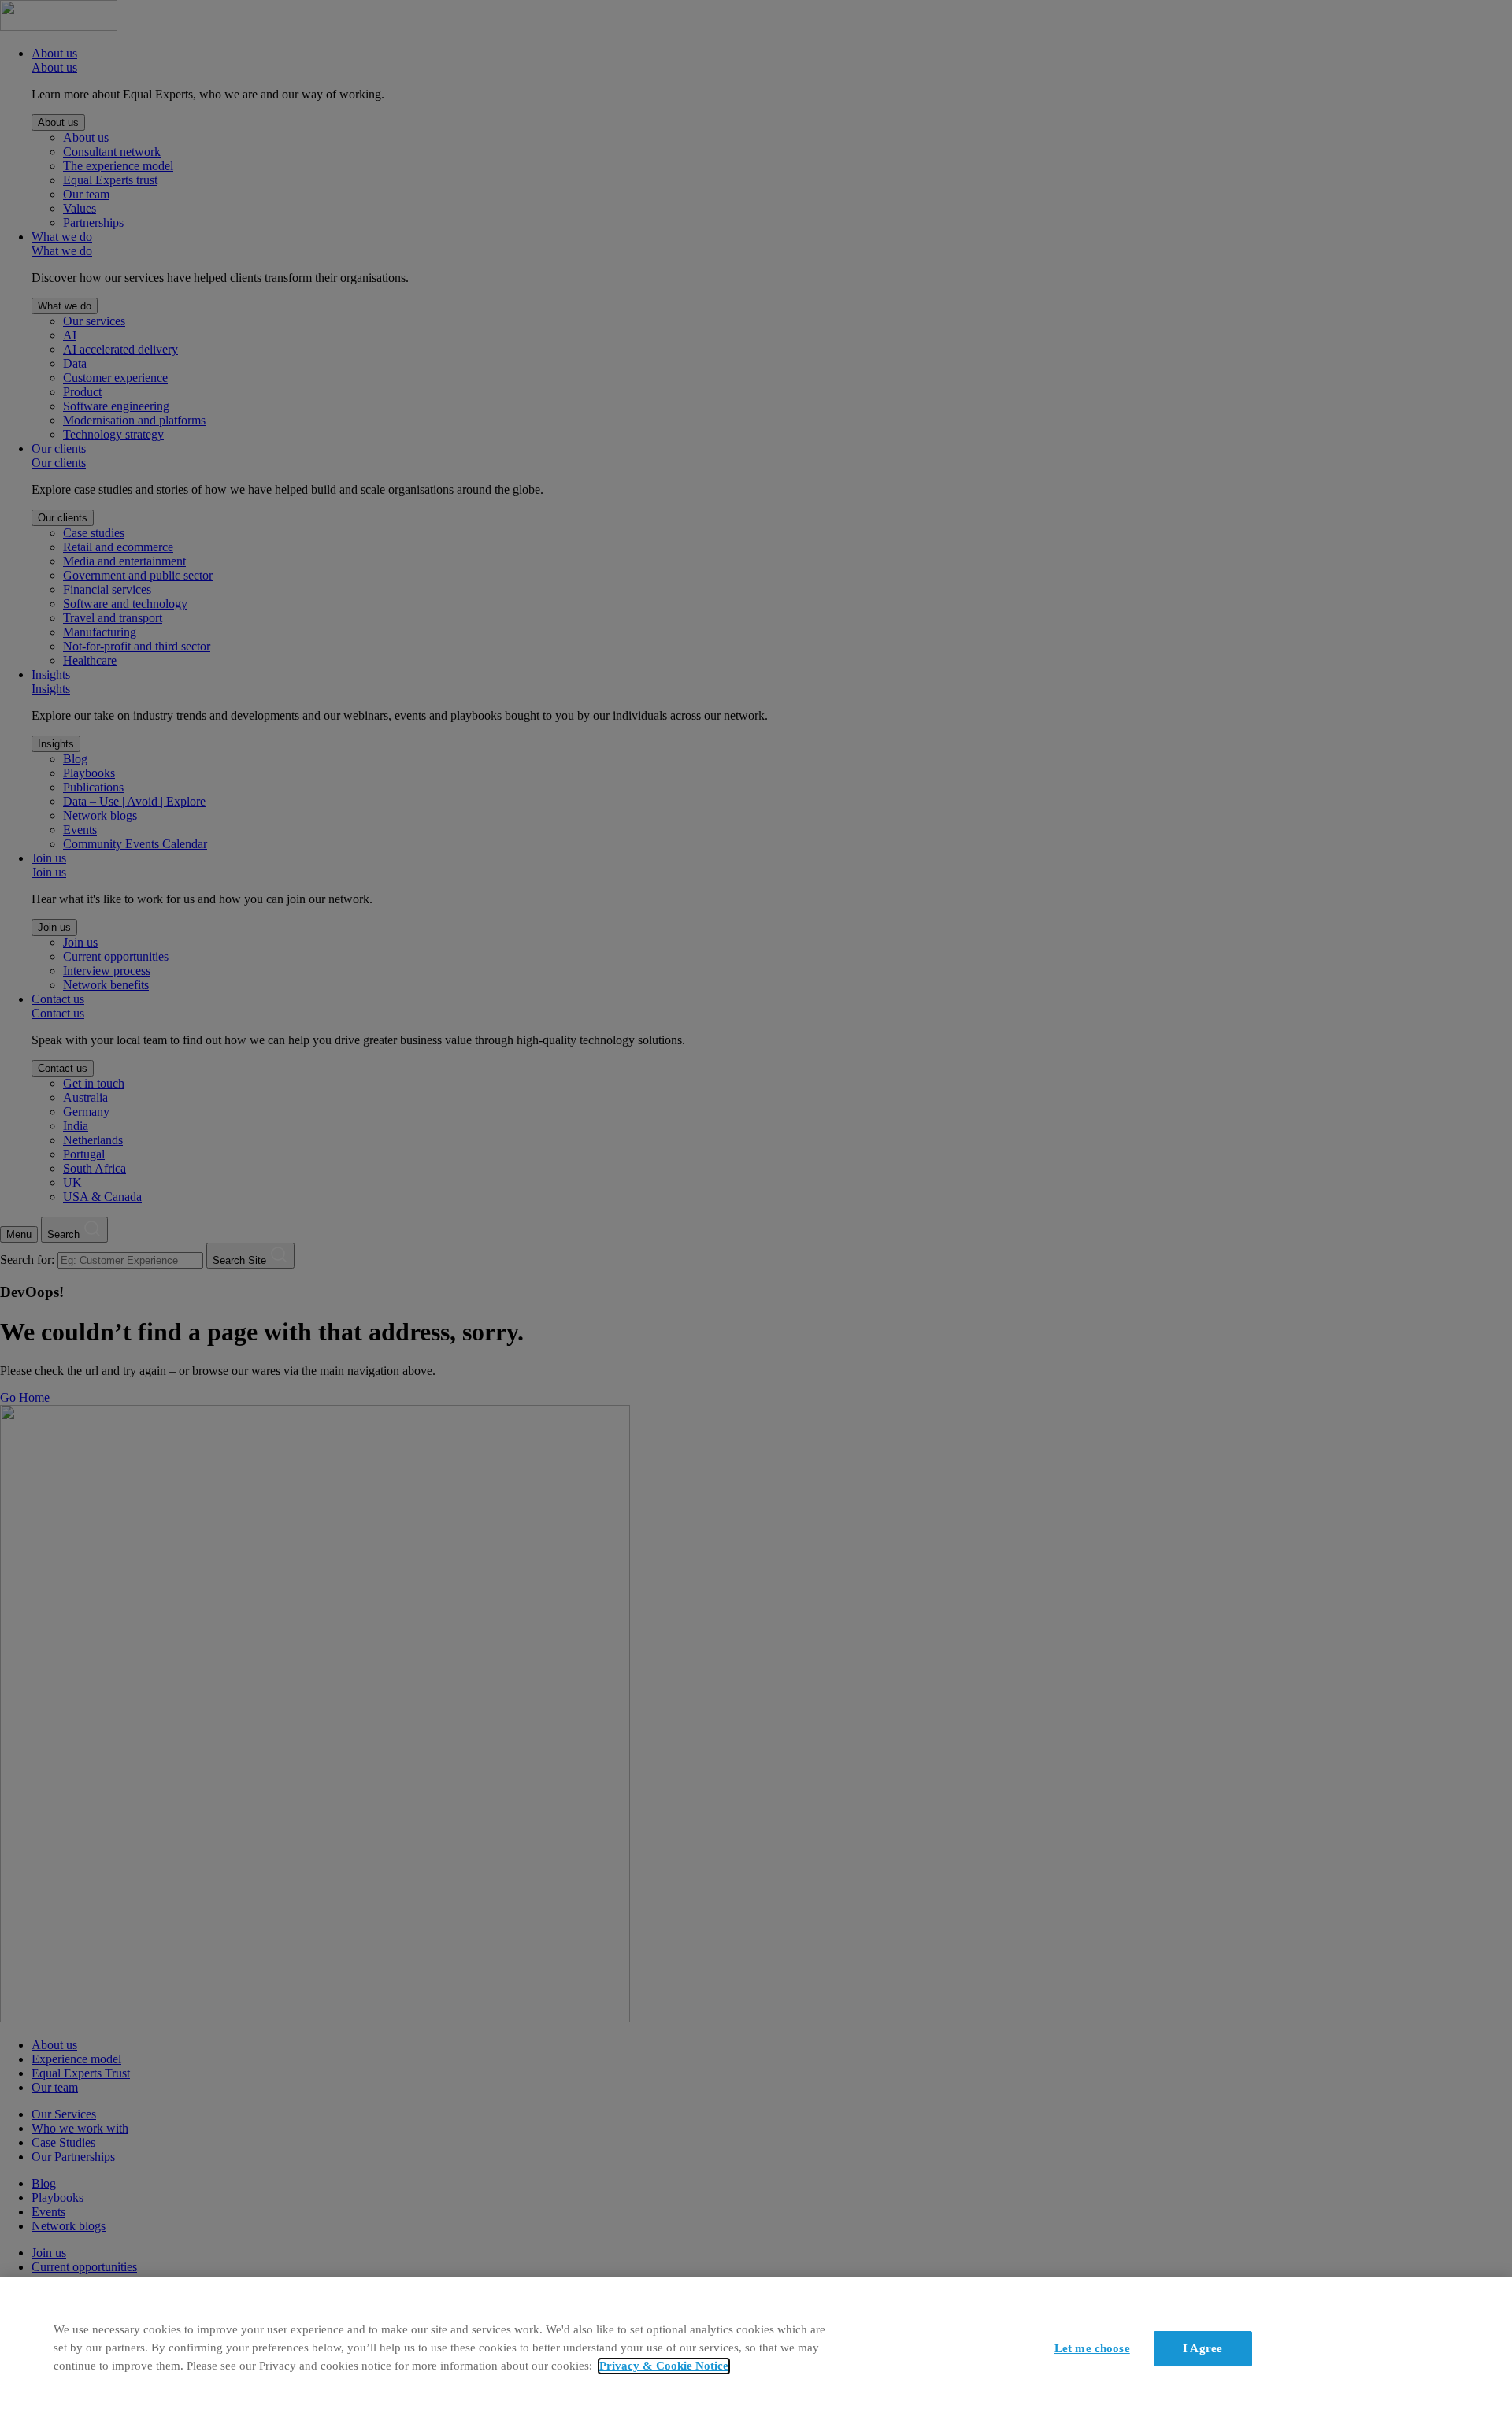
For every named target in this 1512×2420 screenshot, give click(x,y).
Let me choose (1092, 2348)
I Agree (1203, 2348)
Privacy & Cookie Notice (664, 2366)
